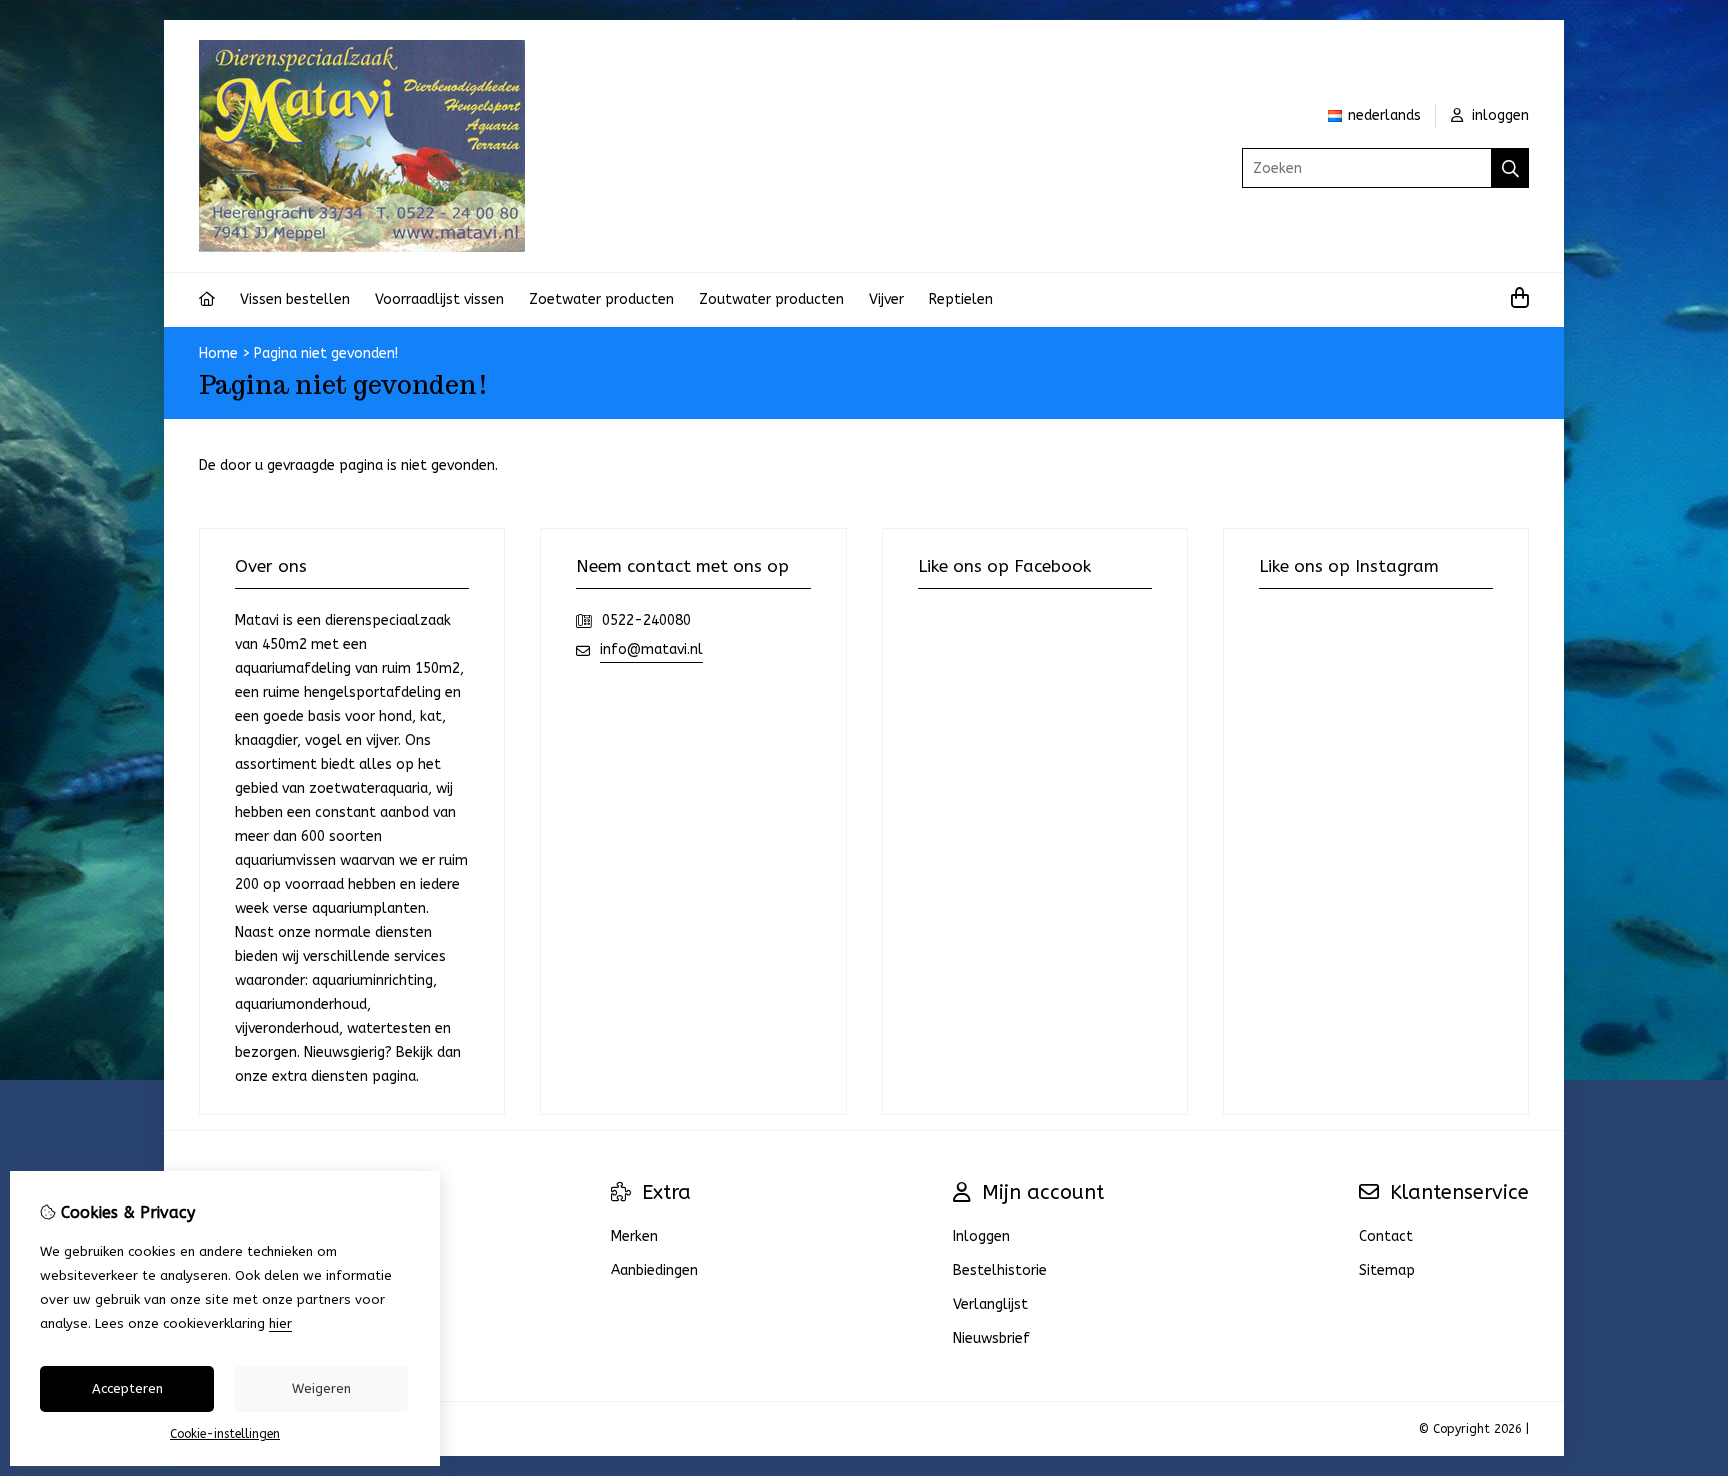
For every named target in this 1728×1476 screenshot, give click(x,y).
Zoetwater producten (601, 299)
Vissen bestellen (295, 299)
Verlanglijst (990, 1304)
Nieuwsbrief (991, 1338)
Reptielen (961, 299)
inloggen (1498, 115)
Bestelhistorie (1000, 1270)
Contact (1386, 1236)
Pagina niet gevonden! (326, 353)
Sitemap (1387, 1270)
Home (218, 353)
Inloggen (981, 1236)
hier (280, 1323)
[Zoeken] (1510, 168)
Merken (634, 1236)
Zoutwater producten (771, 299)
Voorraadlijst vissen (439, 299)
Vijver (886, 299)
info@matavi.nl (651, 649)
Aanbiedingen (654, 1270)
